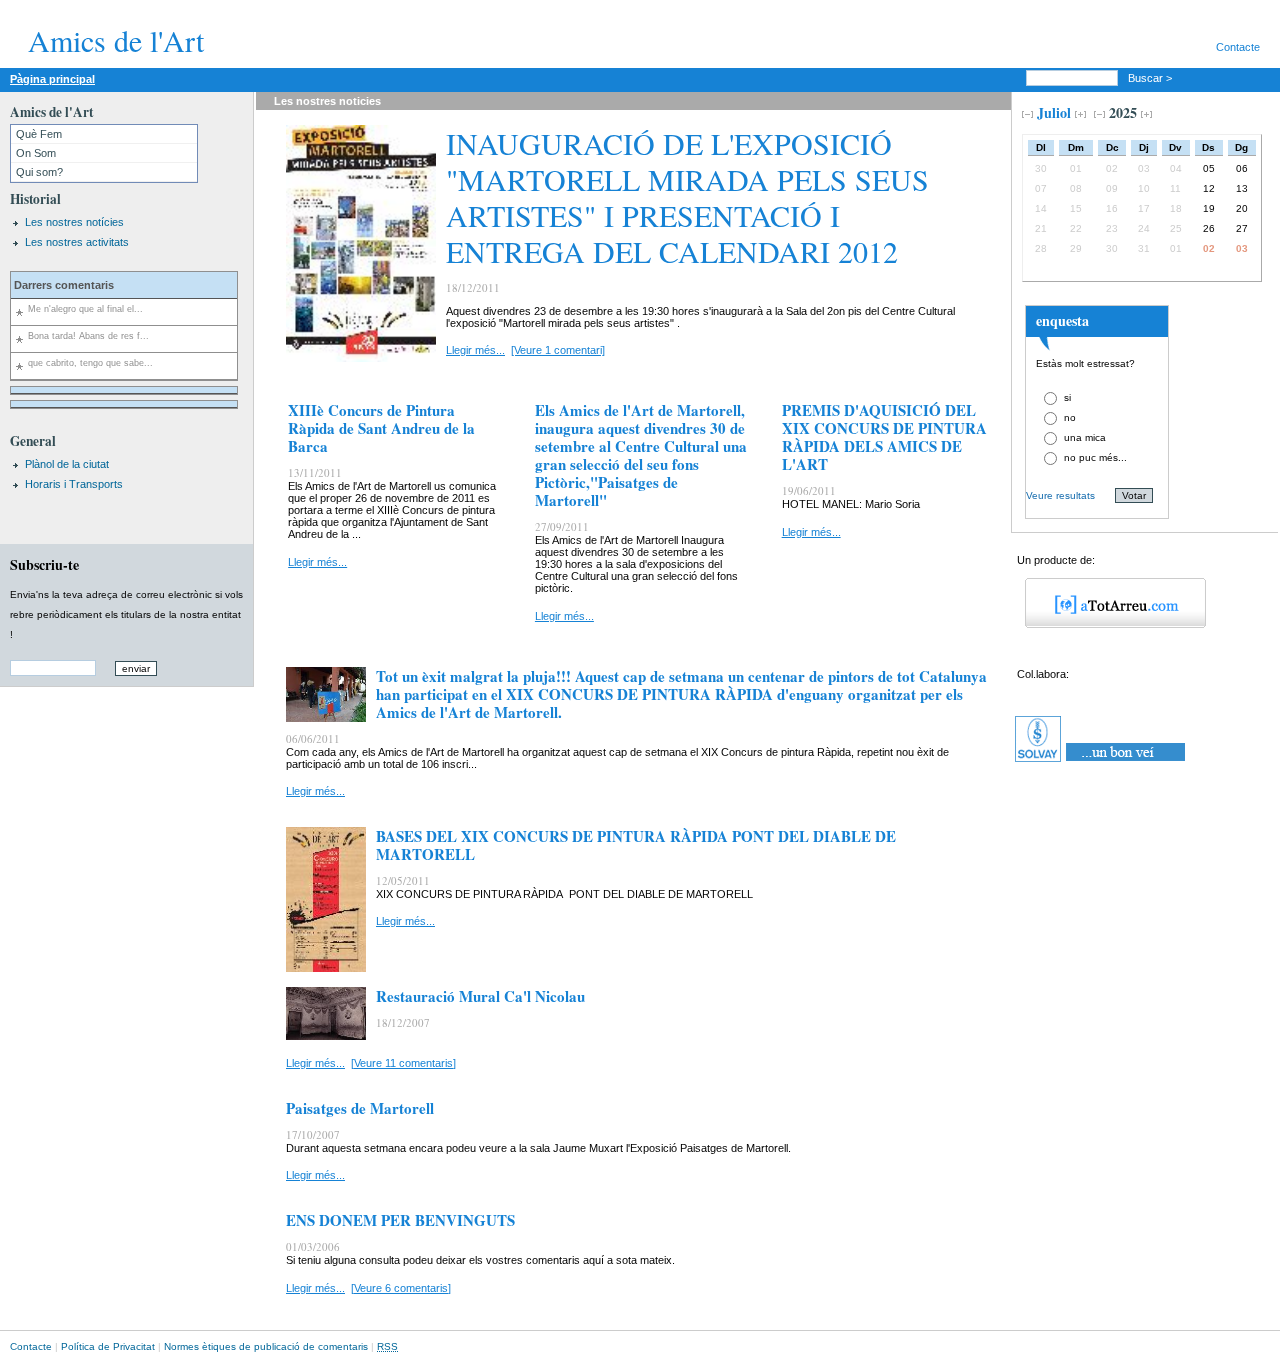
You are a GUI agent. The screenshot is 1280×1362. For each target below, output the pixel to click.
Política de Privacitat (108, 1346)
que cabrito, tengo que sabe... (90, 363)
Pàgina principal (52, 79)
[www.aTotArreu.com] (1108, 624)
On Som (36, 153)
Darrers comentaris (64, 285)
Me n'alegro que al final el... (85, 309)
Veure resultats (1060, 495)
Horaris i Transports (74, 484)
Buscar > (1151, 78)
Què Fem (39, 134)
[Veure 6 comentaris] (401, 1288)
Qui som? (39, 172)
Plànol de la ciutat (67, 464)
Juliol (1054, 112)
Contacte (1238, 47)
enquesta (1062, 320)
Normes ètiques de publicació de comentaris (266, 1346)
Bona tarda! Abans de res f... (88, 336)
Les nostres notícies (74, 222)
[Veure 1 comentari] (558, 350)
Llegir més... (475, 350)
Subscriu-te (44, 564)
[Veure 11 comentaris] (403, 1063)
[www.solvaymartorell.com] (1101, 762)
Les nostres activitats (77, 242)
